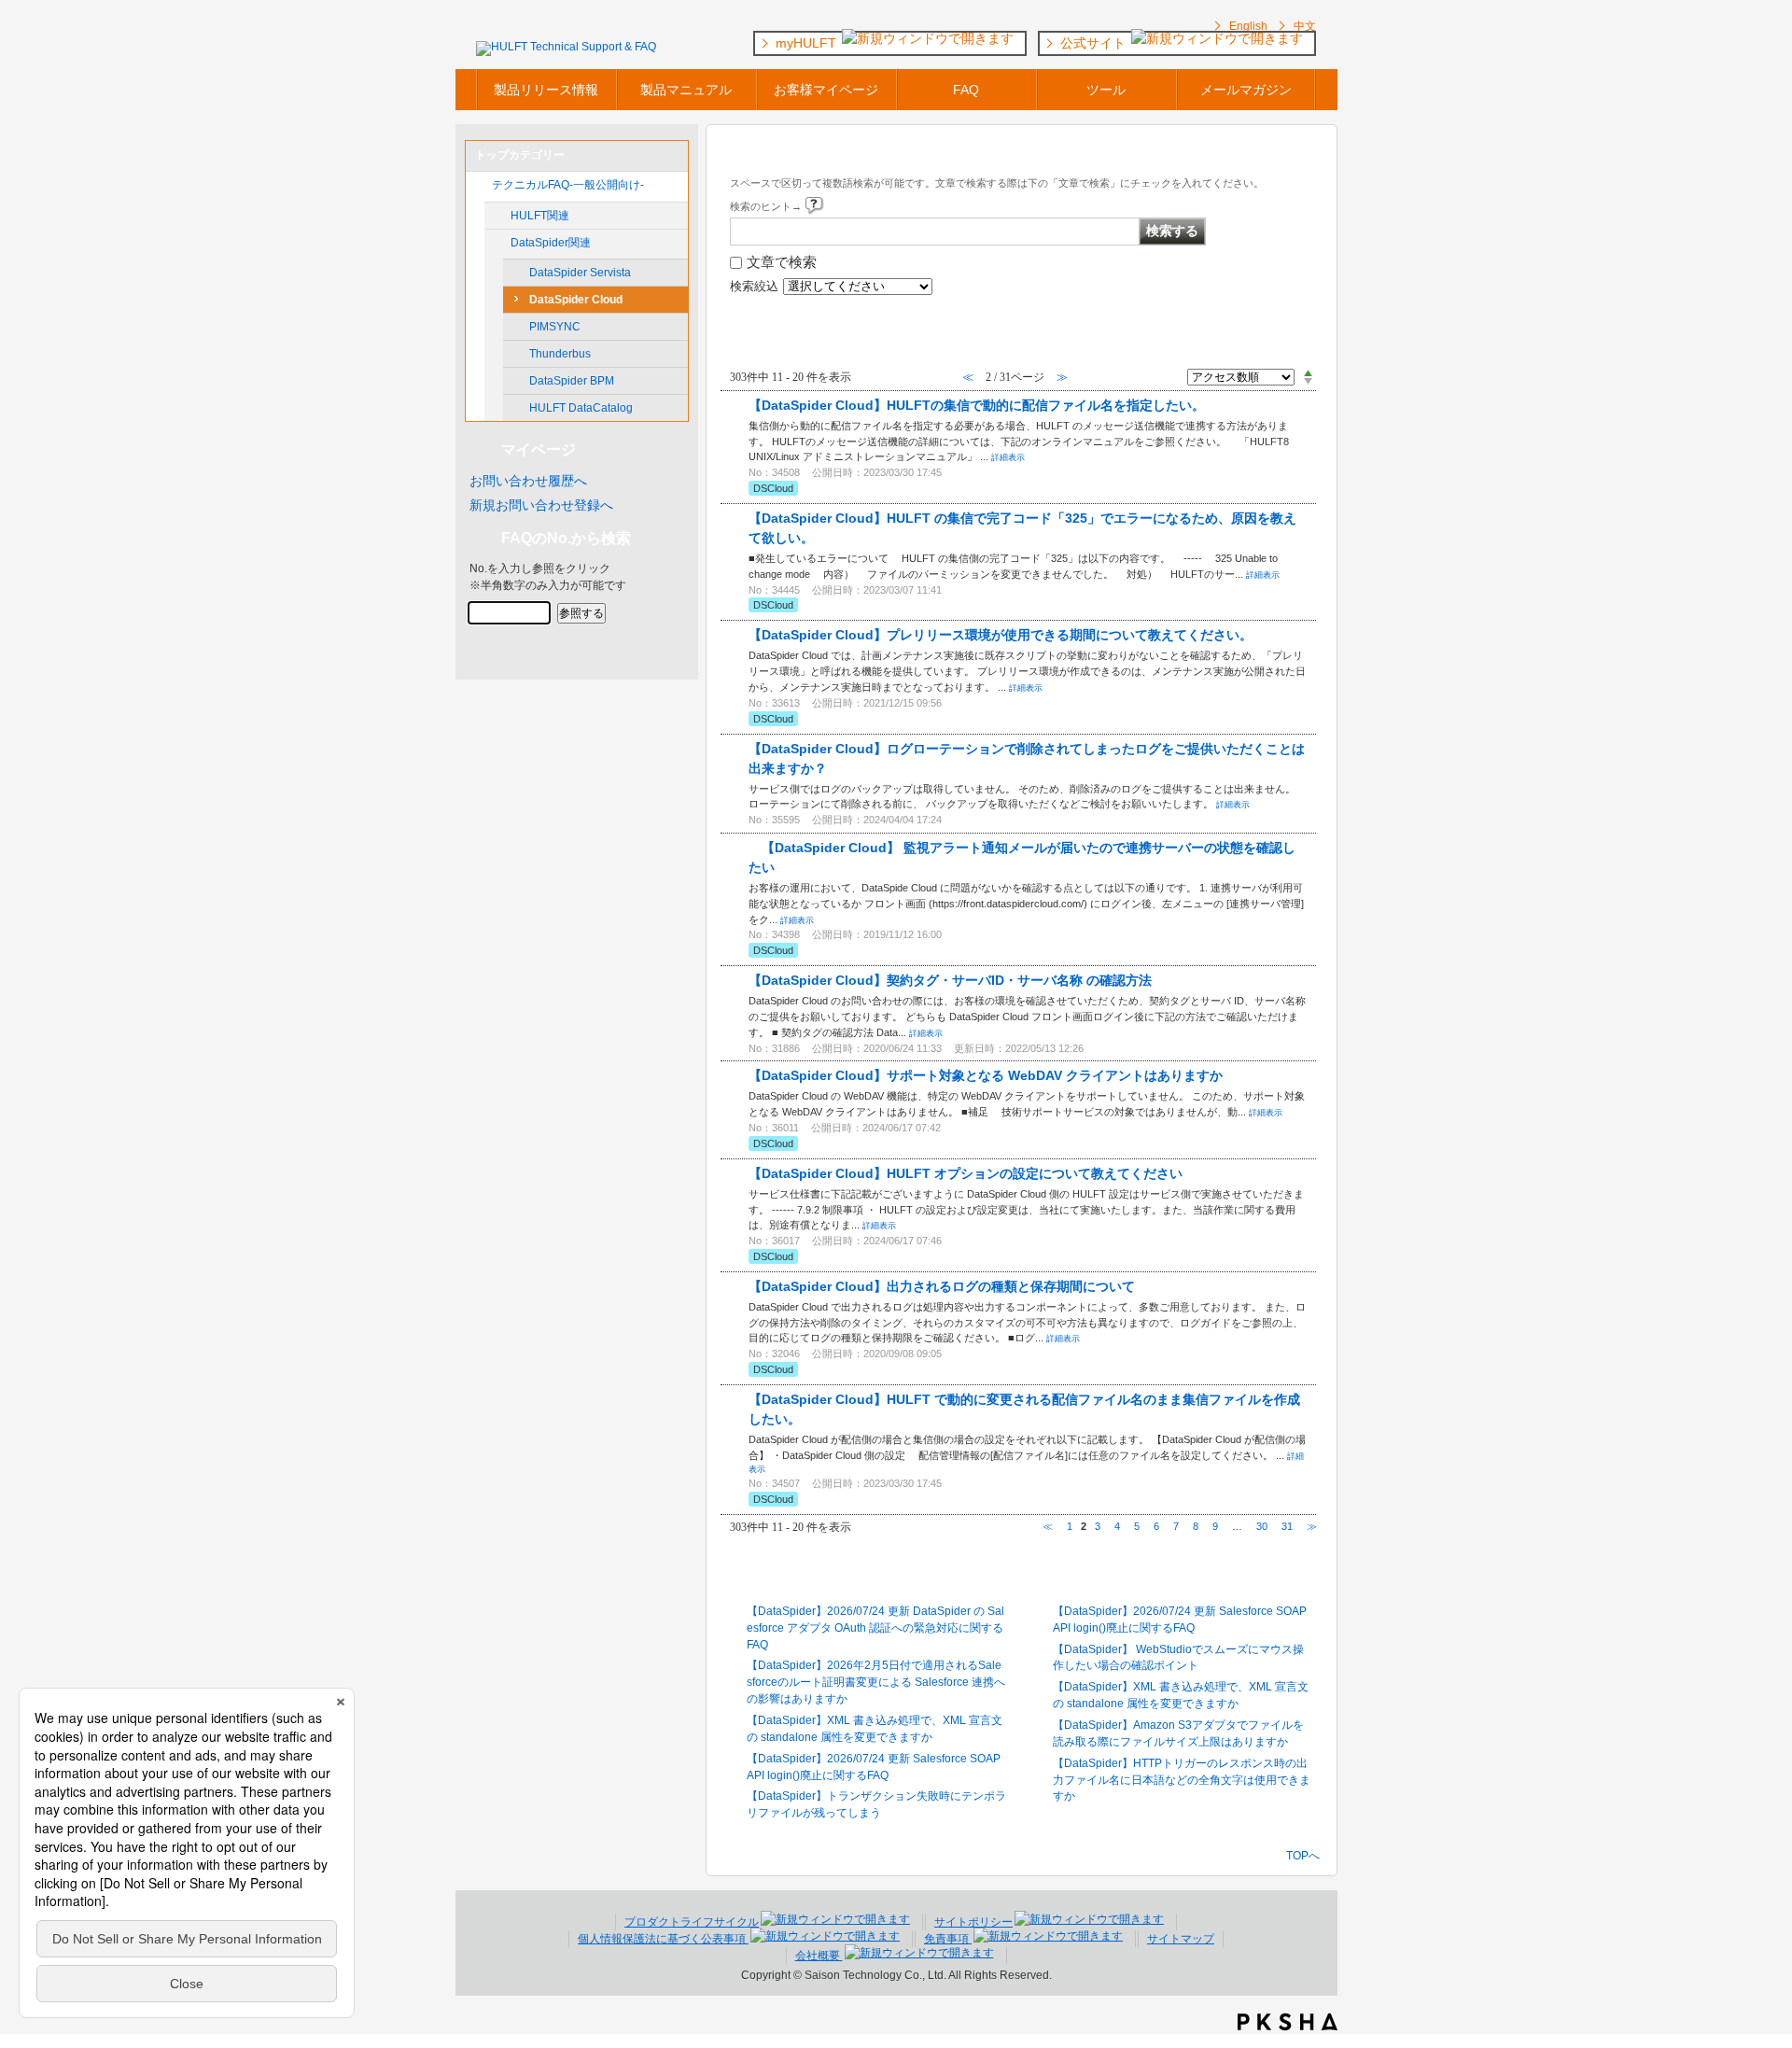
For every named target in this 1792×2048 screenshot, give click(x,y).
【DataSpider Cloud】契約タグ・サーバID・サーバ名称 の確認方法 (950, 980)
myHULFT (808, 43)
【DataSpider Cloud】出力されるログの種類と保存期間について (942, 1286)
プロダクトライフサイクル (692, 1922)
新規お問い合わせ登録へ (541, 505)
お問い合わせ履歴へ (528, 481)
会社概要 (819, 1956)
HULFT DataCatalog (581, 408)
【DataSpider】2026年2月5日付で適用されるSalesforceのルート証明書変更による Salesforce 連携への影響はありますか (876, 1682)
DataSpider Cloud (576, 300)
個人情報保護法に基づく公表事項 (663, 1939)
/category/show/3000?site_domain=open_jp (497, 243)
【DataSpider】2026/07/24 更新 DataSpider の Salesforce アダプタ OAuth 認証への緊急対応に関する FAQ (875, 1628)
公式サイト (1095, 43)
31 (1287, 1526)
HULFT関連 (540, 216)
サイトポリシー (973, 1922)
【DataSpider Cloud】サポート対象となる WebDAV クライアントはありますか (986, 1075)
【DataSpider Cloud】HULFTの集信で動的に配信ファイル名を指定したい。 (977, 405)
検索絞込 (754, 287)
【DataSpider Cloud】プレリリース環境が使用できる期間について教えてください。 (1001, 635)
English (1248, 26)
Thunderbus (560, 354)
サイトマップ (1181, 1939)
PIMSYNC (555, 327)
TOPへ (1303, 1855)
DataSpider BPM (572, 381)
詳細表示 (1008, 457)
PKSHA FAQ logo (1288, 2022)
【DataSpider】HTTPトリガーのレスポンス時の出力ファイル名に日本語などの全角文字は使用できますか (1182, 1780)
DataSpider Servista (580, 273)
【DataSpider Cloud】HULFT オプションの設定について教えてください (966, 1173)
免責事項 (948, 1939)
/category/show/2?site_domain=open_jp (479, 185)
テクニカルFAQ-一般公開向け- (568, 185)
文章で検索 (782, 262)
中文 (1305, 26)
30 (1262, 1526)
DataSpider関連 (551, 243)
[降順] (1308, 382)
